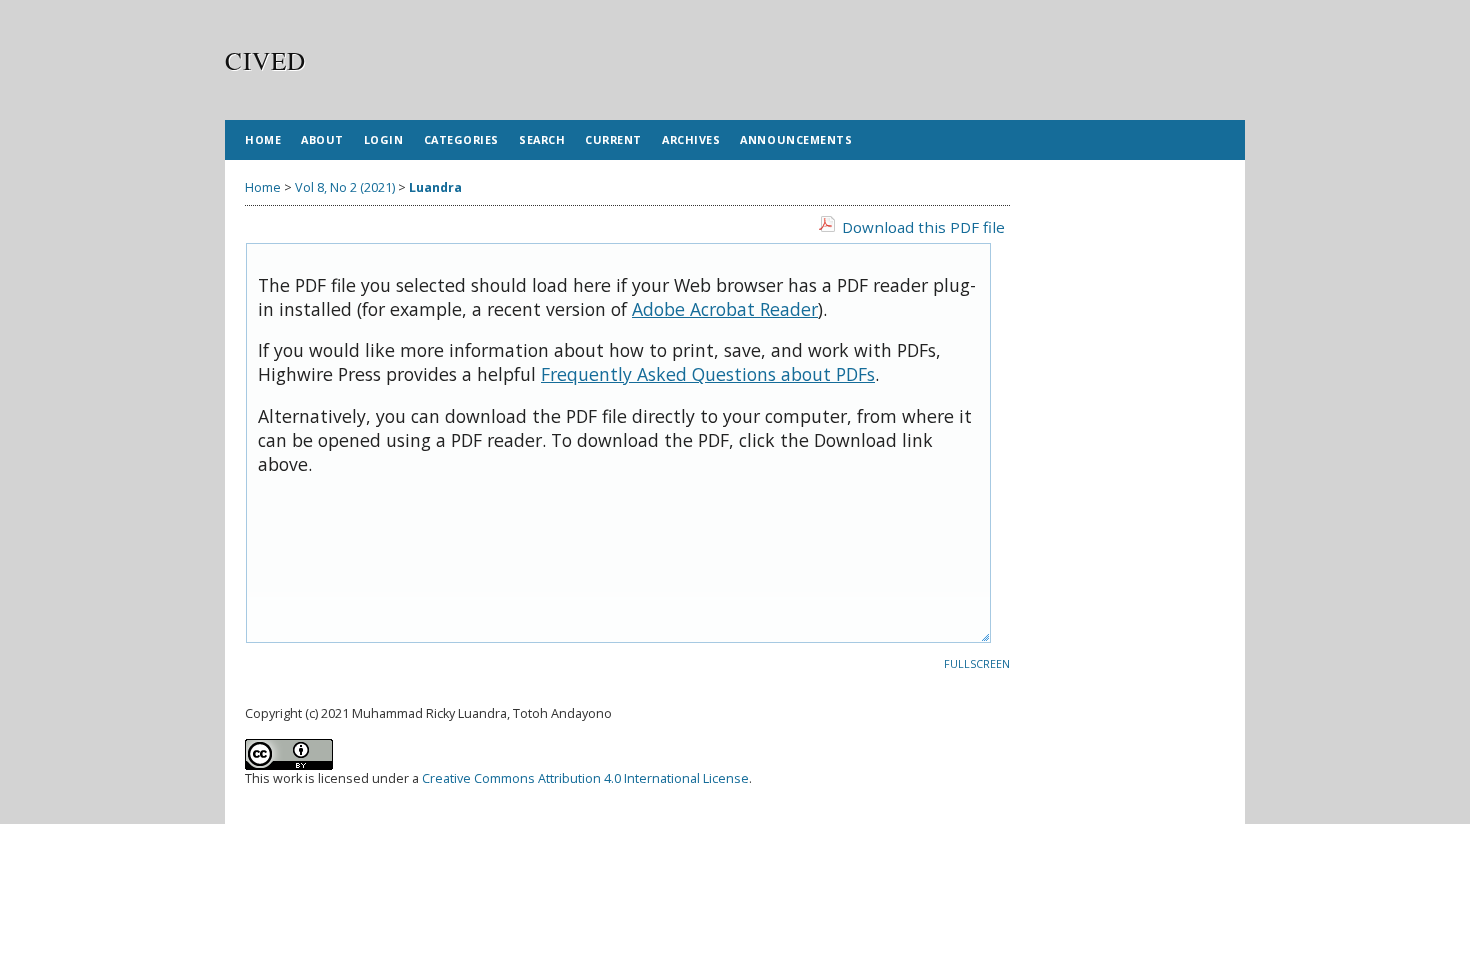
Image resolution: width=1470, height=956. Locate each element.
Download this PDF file (923, 227)
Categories (461, 139)
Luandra (435, 187)
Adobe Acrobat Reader (725, 309)
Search (542, 139)
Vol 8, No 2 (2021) (345, 187)
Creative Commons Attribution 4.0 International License (585, 778)
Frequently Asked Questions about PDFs (708, 374)
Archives (691, 139)
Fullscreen (977, 664)
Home (263, 139)
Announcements (796, 139)
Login (384, 139)
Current (613, 139)
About (322, 139)
